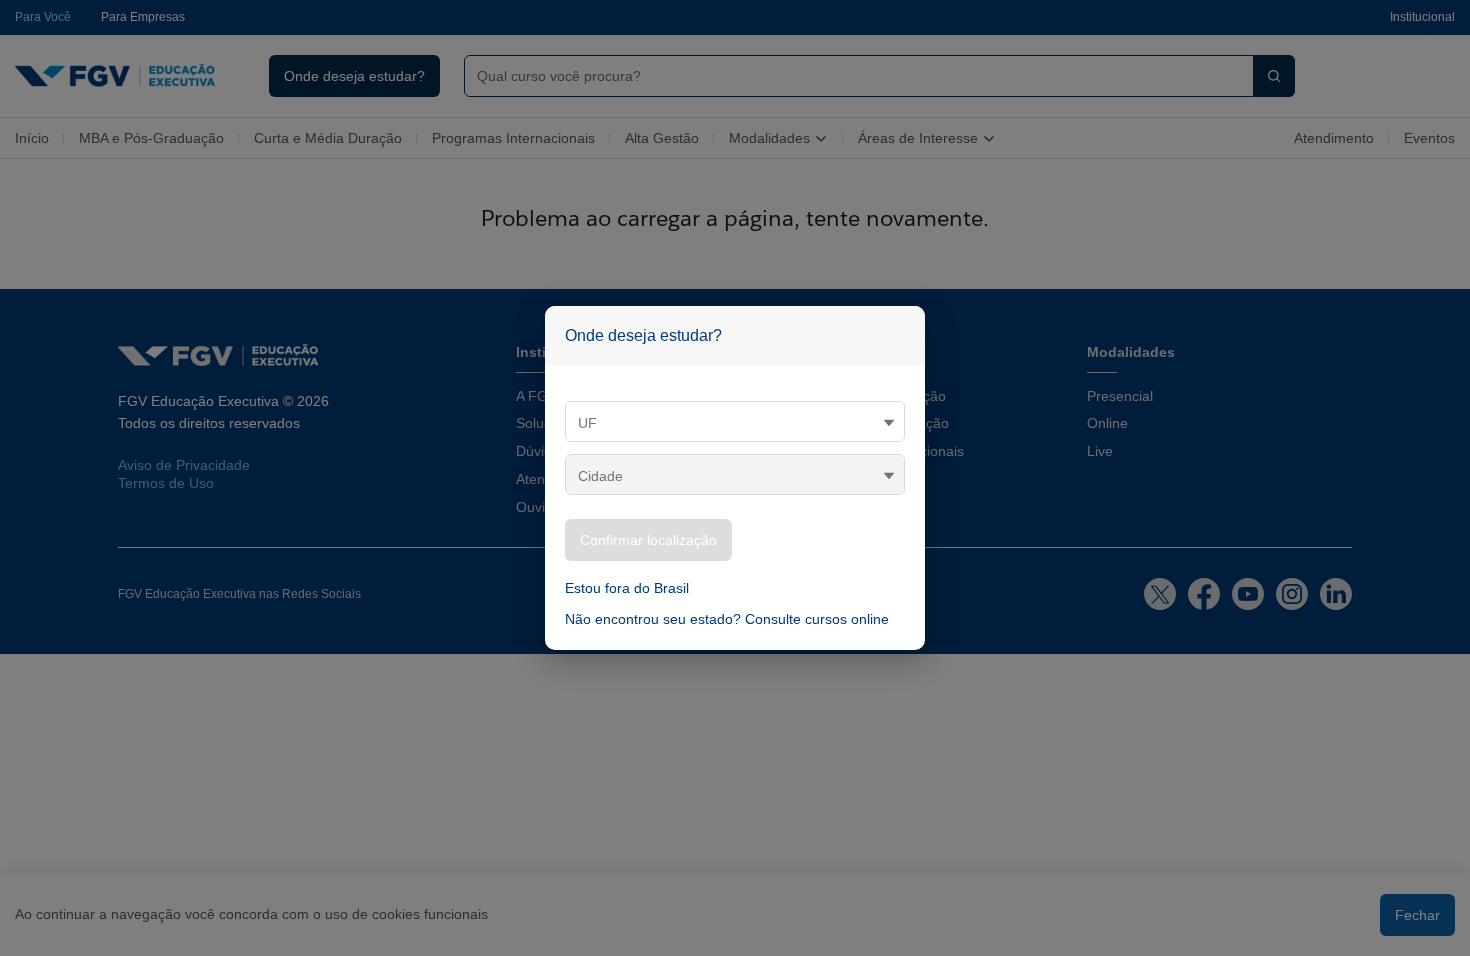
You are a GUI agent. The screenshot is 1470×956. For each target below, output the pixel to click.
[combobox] (851, 76)
